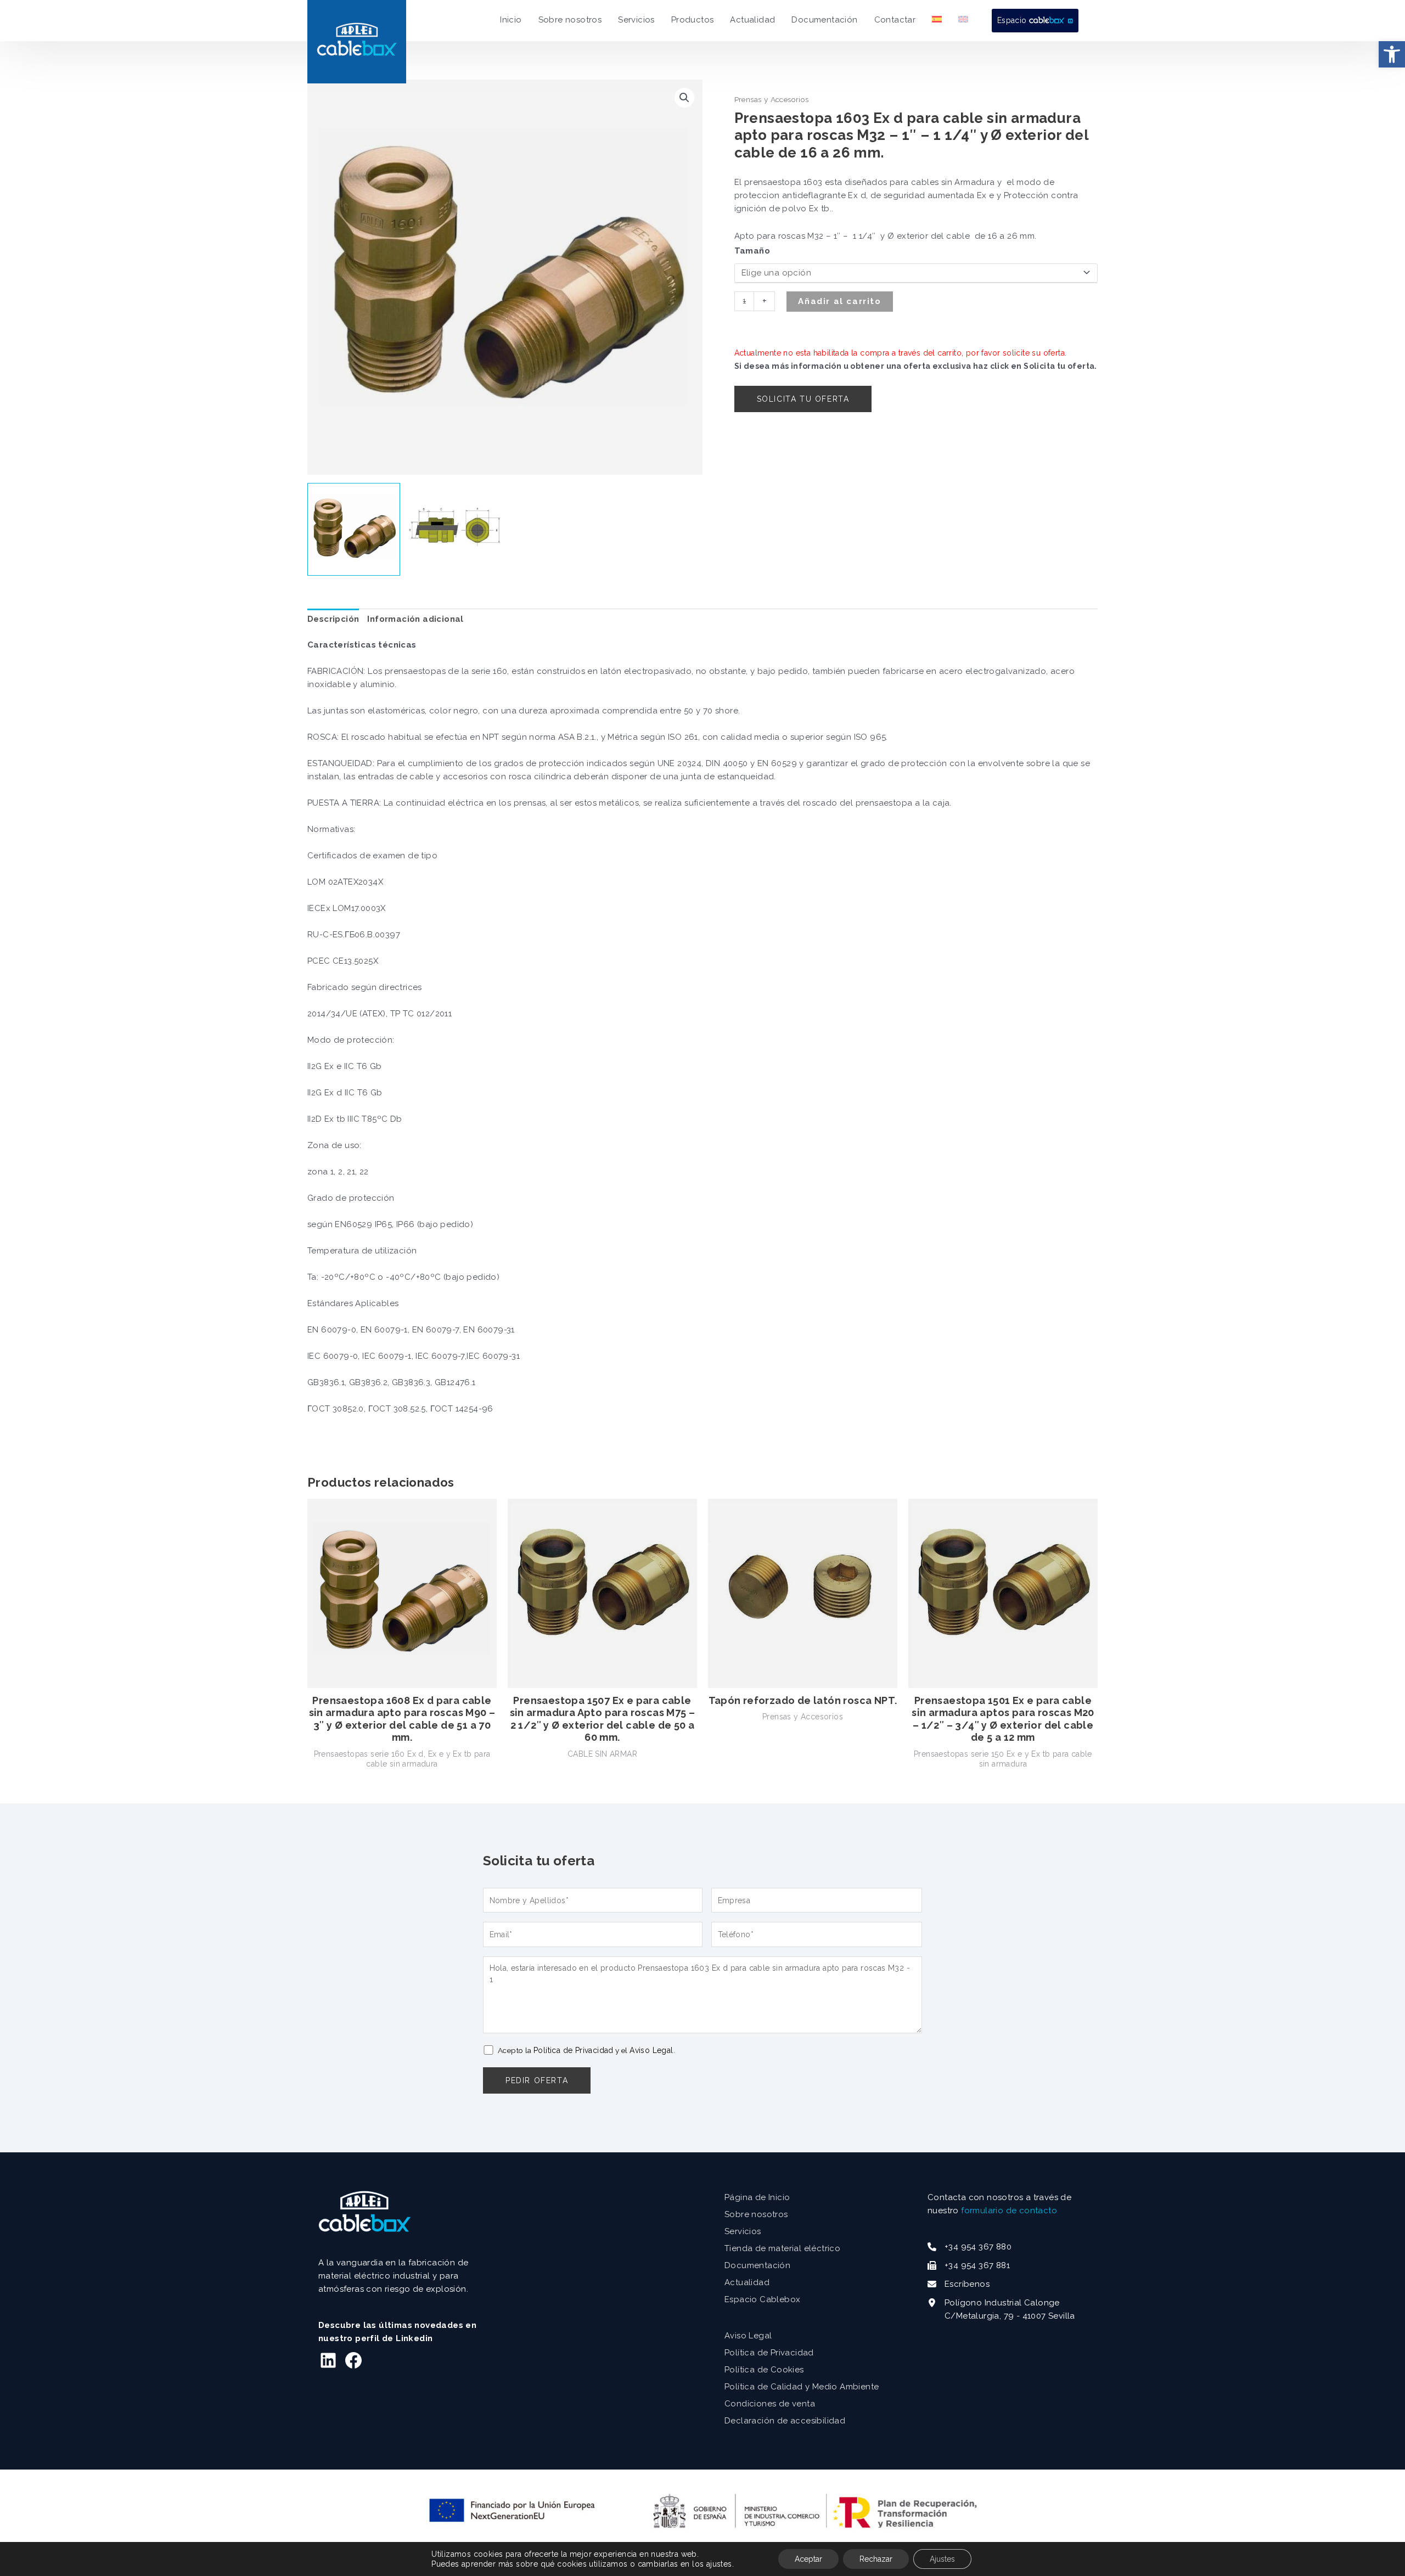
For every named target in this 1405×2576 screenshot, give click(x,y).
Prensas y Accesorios (772, 99)
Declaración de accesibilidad (785, 2421)
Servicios (743, 2231)
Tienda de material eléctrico (782, 2248)
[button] (1392, 54)
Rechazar (876, 2559)
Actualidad (747, 2282)
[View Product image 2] (455, 529)
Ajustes (942, 2559)
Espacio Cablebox (762, 2299)
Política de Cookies (764, 2370)
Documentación (757, 2265)
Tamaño (752, 251)
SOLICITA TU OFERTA (803, 399)
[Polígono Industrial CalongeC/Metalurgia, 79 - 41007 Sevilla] (1001, 2309)
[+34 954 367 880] (970, 2247)
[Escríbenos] (959, 2284)
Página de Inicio (757, 2197)
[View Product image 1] (354, 529)
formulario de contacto (1009, 2211)
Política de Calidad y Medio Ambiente (802, 2387)
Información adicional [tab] (415, 619)
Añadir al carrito (839, 301)
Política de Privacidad (574, 2050)
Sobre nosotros (756, 2214)
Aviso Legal (651, 2050)
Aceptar (808, 2559)
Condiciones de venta (770, 2404)
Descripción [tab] (333, 619)
